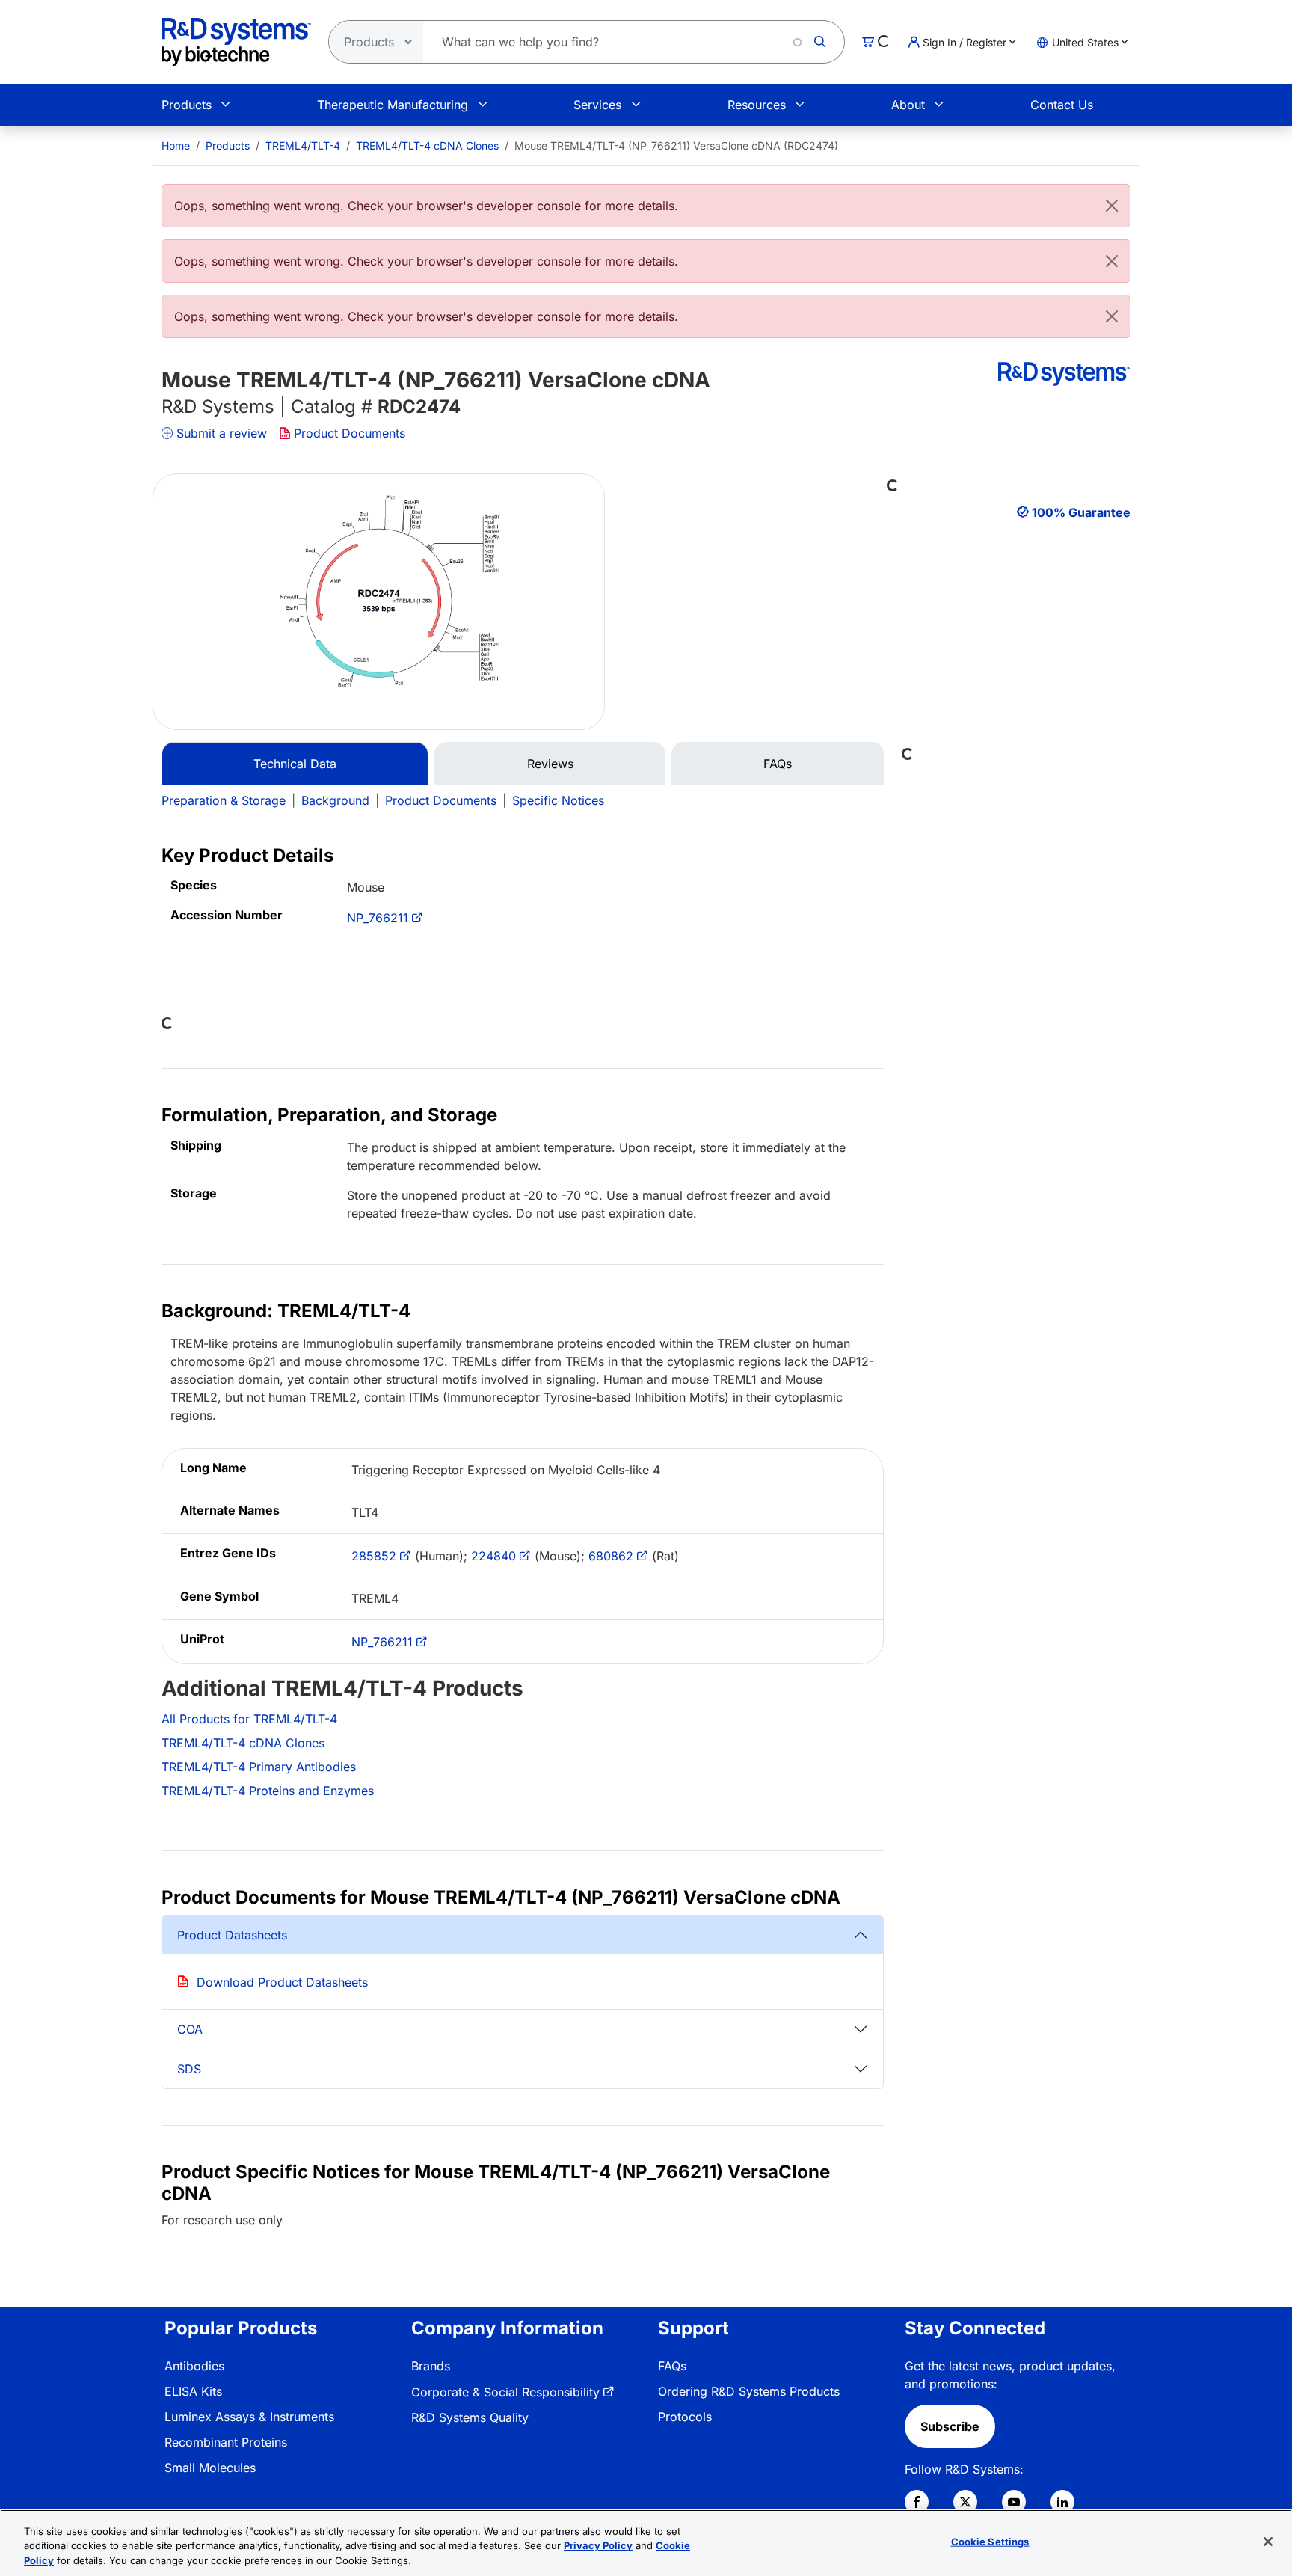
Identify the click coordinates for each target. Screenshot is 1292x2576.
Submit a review (222, 433)
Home (176, 145)
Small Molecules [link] (210, 2468)
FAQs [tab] (778, 764)
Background (335, 800)
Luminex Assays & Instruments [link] (249, 2417)
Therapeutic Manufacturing (393, 105)
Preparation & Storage (224, 800)
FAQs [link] (672, 2366)
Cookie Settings (990, 2541)
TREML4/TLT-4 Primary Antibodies (259, 1767)
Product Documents (350, 433)
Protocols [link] (685, 2417)
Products (187, 105)
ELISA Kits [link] (193, 2391)
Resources (757, 105)
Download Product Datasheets (282, 1982)
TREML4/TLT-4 (303, 145)
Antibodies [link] (194, 2366)
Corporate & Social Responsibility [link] (505, 2392)
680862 (611, 1556)
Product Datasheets (232, 1935)
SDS (189, 2069)
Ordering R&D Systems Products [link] (749, 2391)
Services (597, 105)
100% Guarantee (1081, 512)
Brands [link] (431, 2366)
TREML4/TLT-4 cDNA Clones (427, 145)
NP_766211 (378, 918)
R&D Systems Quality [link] (470, 2417)
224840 (493, 1556)
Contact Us (1062, 105)
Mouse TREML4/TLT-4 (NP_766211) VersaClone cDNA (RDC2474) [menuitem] (676, 145)
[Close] (1112, 206)
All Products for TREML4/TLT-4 (249, 1719)
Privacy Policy (598, 2546)
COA (190, 2029)
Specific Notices (558, 800)
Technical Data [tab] (295, 764)
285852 (374, 1556)
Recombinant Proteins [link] (226, 2442)
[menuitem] (176, 145)
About (908, 105)
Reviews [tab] (550, 764)
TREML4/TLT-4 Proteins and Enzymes (268, 1791)
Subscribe (950, 2426)
